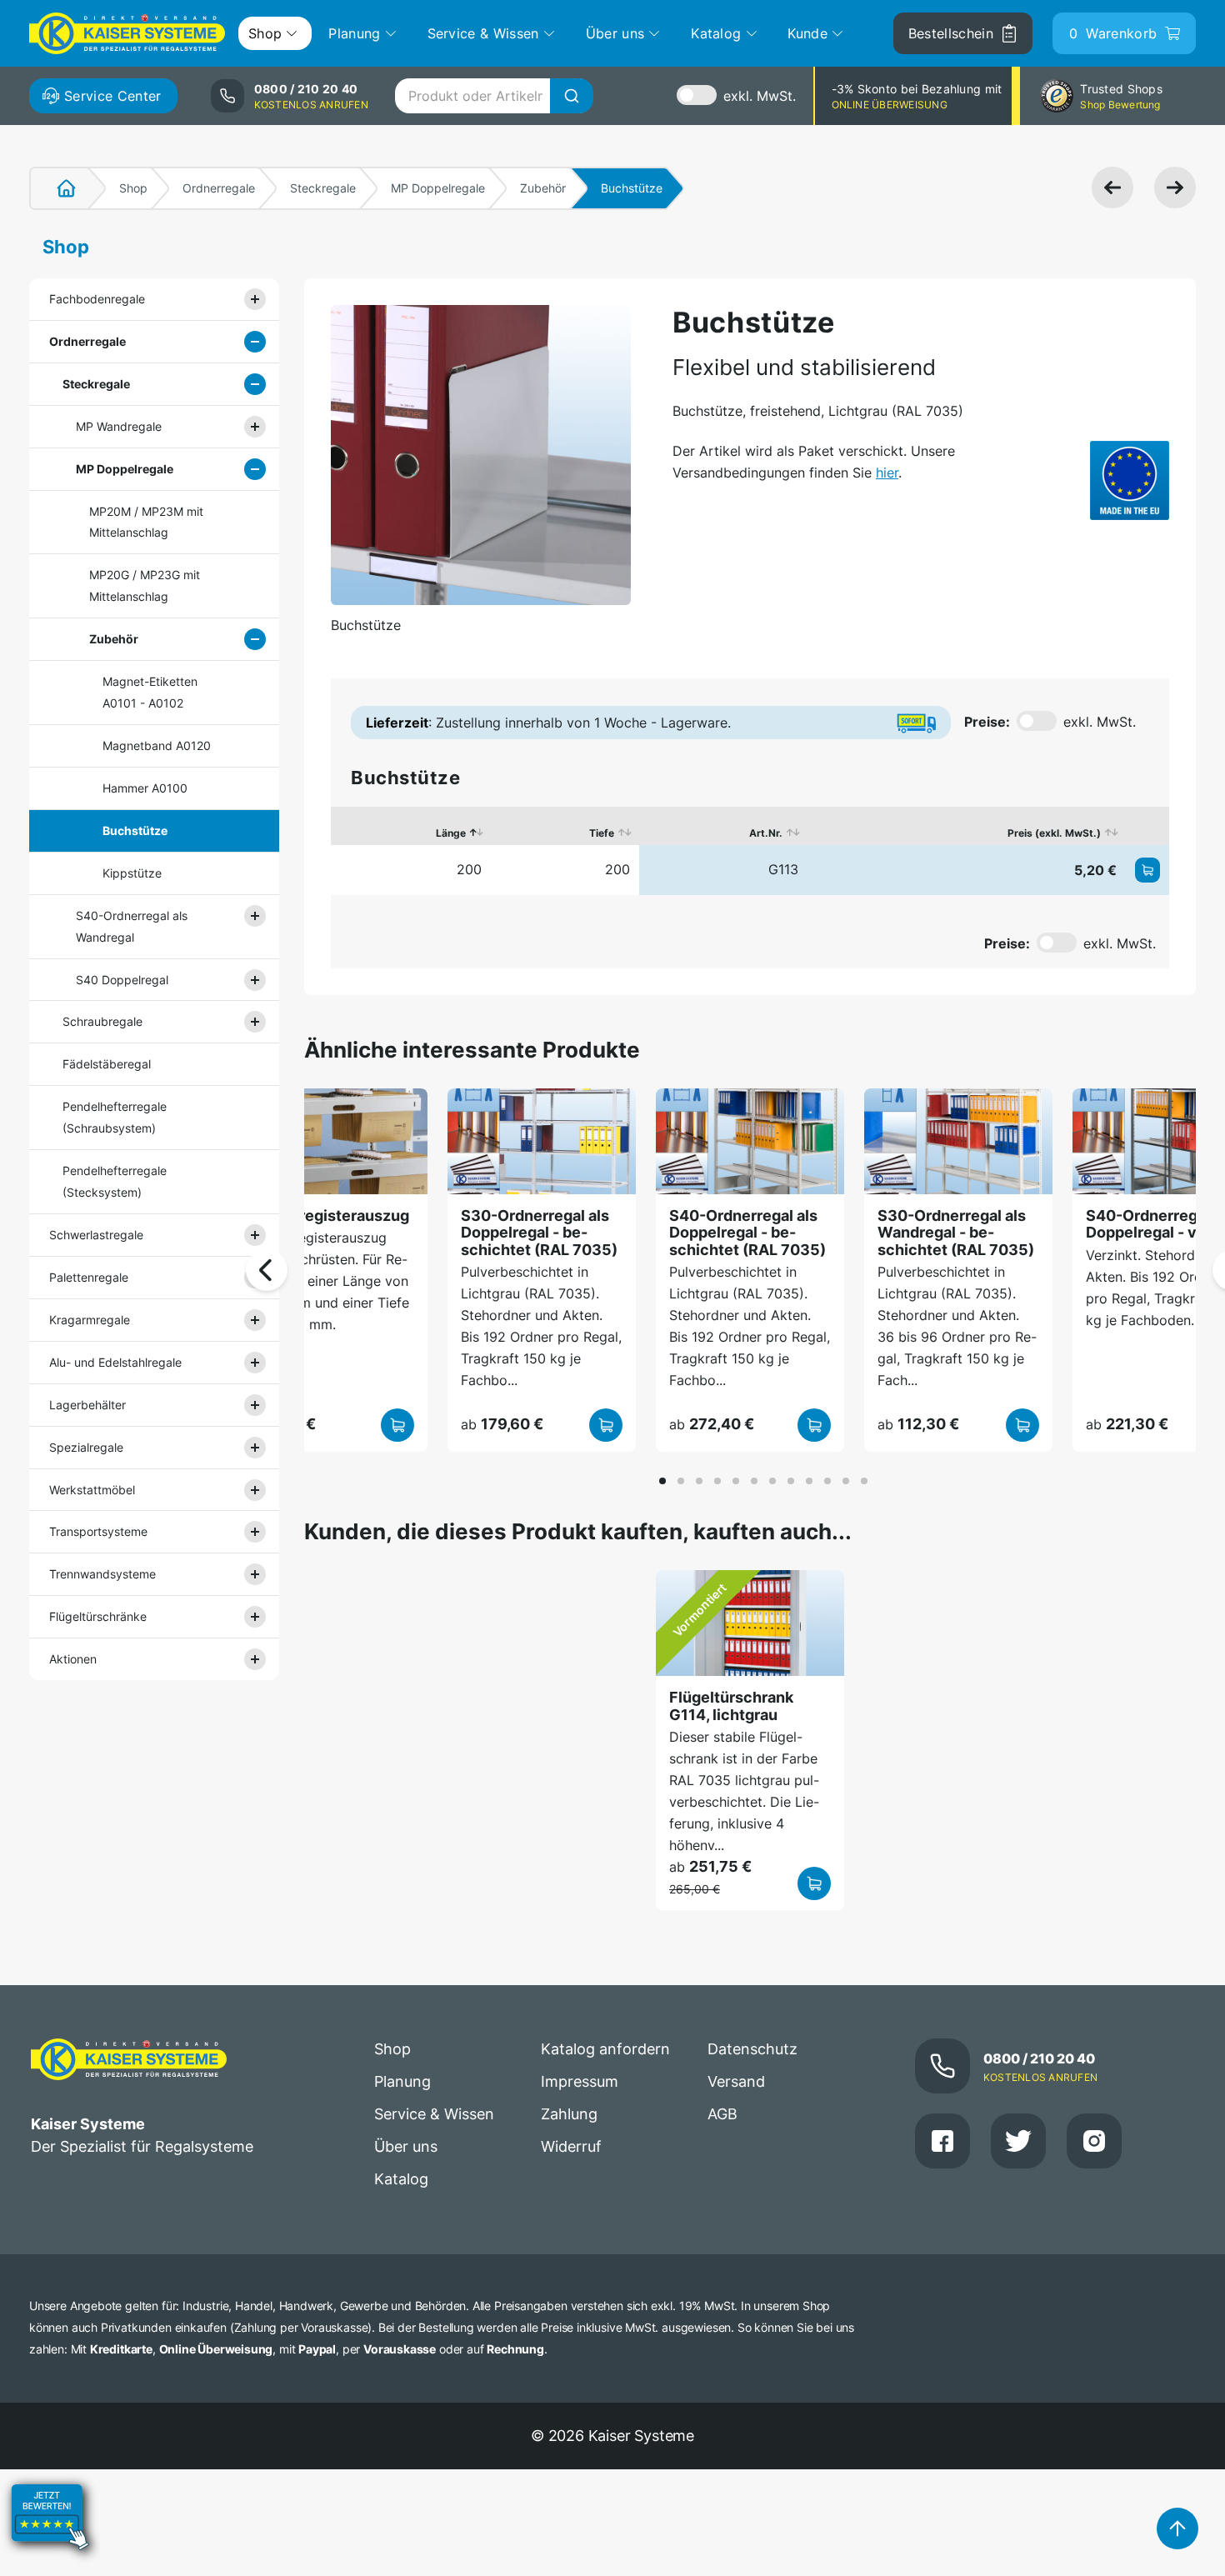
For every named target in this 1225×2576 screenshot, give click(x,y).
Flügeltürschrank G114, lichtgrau (731, 1706)
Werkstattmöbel (92, 1490)
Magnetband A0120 (157, 745)
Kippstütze (132, 873)
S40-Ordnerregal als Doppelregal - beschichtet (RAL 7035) (747, 1233)
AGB (722, 2114)
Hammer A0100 (145, 788)
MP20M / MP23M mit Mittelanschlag (146, 522)
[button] (662, 1481)
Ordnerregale (219, 188)
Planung (402, 2081)
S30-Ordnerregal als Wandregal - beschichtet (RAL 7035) (956, 1233)
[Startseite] (57, 188)
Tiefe (602, 833)
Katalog (401, 2179)
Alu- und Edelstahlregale (115, 1362)
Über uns (406, 2146)
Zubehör (543, 188)
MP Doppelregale (438, 188)
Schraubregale (102, 1021)
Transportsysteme (98, 1531)
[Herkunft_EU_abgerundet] (1130, 480)
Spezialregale (86, 1447)
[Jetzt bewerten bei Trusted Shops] (50, 2564)
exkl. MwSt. (760, 96)
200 (469, 869)
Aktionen (73, 1659)
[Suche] (572, 96)
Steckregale (323, 188)
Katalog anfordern (605, 2049)
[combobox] (494, 96)
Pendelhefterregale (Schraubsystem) (115, 1117)
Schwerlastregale (96, 1235)
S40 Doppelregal (122, 980)
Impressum (580, 2081)
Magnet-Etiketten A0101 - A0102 (150, 692)
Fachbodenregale (97, 299)
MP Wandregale (119, 426)
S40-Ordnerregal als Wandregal (132, 926)
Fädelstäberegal (107, 1064)
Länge (451, 833)
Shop (133, 188)
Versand (736, 2081)
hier (887, 473)
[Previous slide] (267, 1270)
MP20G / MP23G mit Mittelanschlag (145, 585)
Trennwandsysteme (102, 1574)
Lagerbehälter (87, 1405)
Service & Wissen (434, 2114)
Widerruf (571, 2146)
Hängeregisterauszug (331, 1215)
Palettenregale (89, 1277)
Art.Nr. (766, 833)
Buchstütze (135, 830)
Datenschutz (752, 2049)
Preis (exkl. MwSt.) (1054, 833)
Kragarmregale (90, 1320)
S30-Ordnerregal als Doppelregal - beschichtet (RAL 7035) (539, 1233)
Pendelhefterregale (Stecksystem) (115, 1181)
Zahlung (569, 2114)
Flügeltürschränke (98, 1616)
